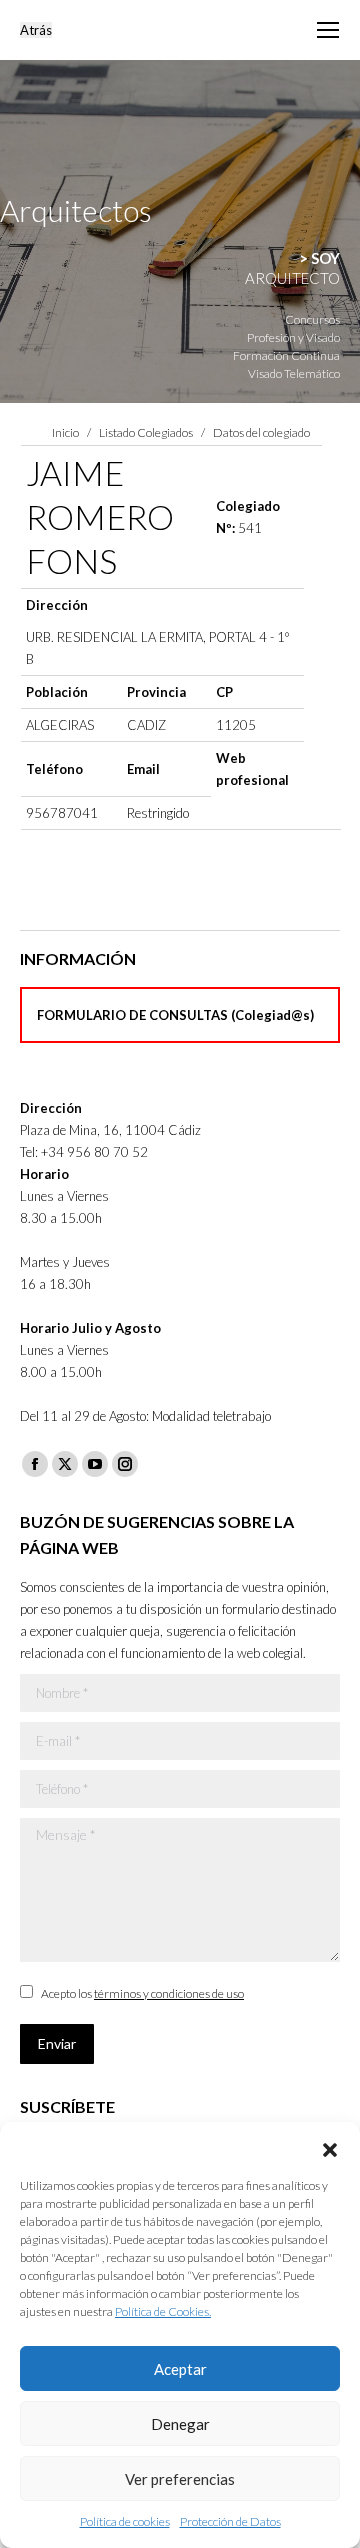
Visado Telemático (294, 373)
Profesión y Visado (293, 337)
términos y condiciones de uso (169, 1993)
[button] (330, 2147)
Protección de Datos (230, 2521)
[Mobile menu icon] (328, 30)
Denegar (180, 2424)
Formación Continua (286, 355)
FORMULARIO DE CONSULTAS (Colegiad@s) (175, 1015)
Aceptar (180, 2369)
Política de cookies (125, 2521)
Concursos (312, 319)
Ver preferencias (180, 2479)
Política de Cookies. (163, 2311)
